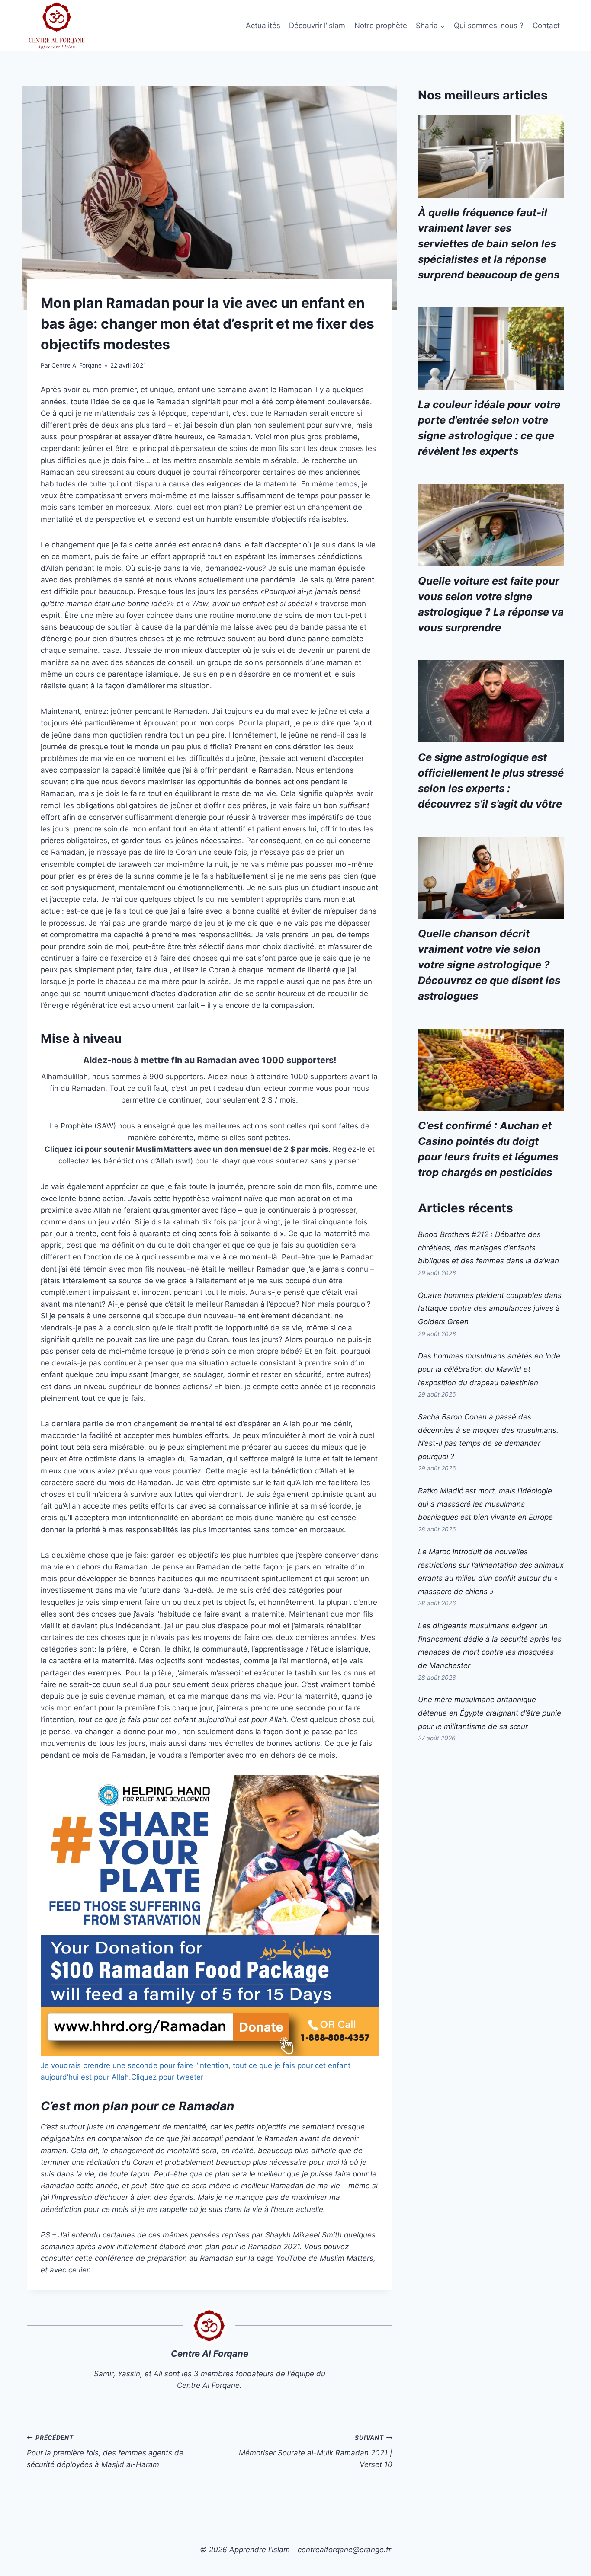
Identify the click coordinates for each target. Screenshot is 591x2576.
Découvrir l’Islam (317, 26)
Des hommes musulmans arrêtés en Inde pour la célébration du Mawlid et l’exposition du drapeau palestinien (489, 1369)
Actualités (263, 26)
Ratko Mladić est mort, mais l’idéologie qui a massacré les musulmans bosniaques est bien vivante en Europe (485, 1504)
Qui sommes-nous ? (489, 26)
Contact (546, 26)
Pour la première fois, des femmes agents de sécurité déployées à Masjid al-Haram (105, 2451)
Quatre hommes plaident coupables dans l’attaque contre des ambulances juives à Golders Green (490, 1309)
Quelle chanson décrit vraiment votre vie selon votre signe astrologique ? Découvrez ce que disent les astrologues (489, 965)
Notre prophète (381, 26)
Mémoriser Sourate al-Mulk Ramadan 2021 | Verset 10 (315, 2451)
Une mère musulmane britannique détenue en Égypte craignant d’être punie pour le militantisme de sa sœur (490, 1713)
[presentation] (491, 157)
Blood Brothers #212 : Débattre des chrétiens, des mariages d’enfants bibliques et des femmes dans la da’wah (488, 1248)
